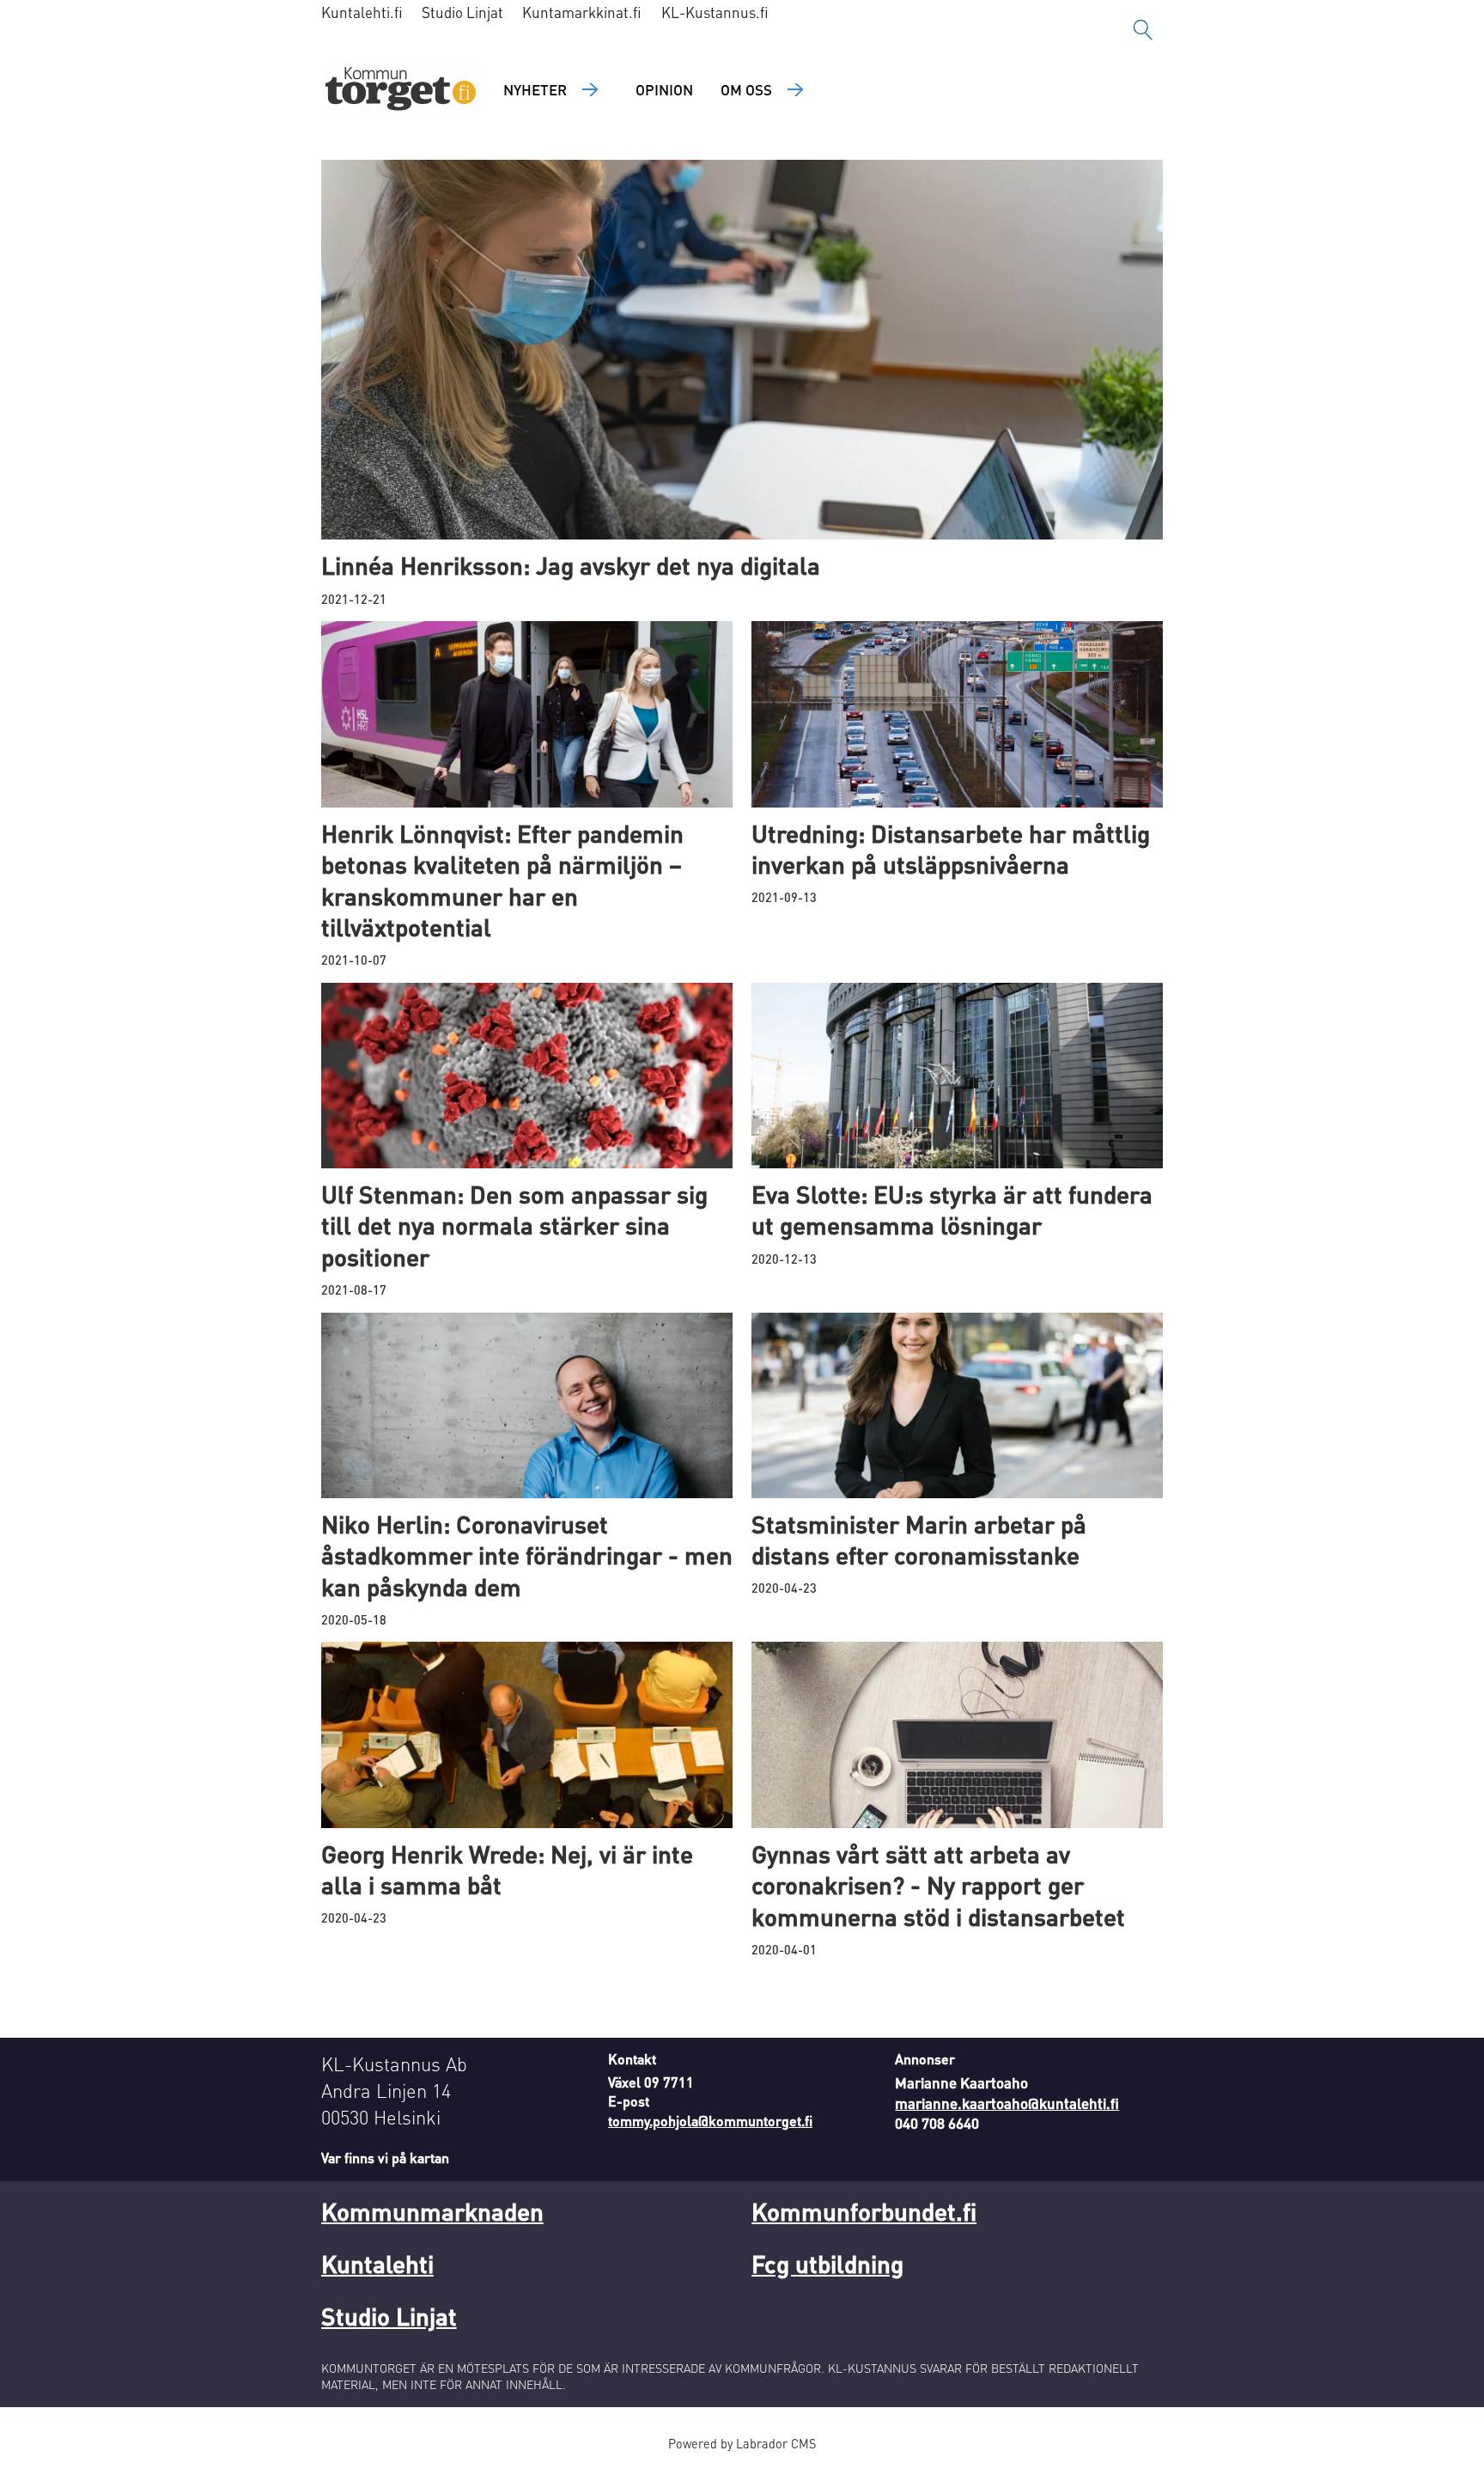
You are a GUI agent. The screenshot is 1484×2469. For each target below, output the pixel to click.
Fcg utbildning (827, 2264)
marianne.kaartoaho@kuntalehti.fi (1007, 2103)
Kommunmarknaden (432, 2211)
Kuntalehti (377, 2264)
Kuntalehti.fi (362, 12)
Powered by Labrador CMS (742, 2443)
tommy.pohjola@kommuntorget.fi (710, 2121)
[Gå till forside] (401, 91)
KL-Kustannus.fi (715, 12)
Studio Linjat (462, 12)
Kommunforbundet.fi (864, 2211)
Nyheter (535, 89)
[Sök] (1143, 30)
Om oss (746, 89)
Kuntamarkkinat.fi (582, 12)
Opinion (664, 89)
